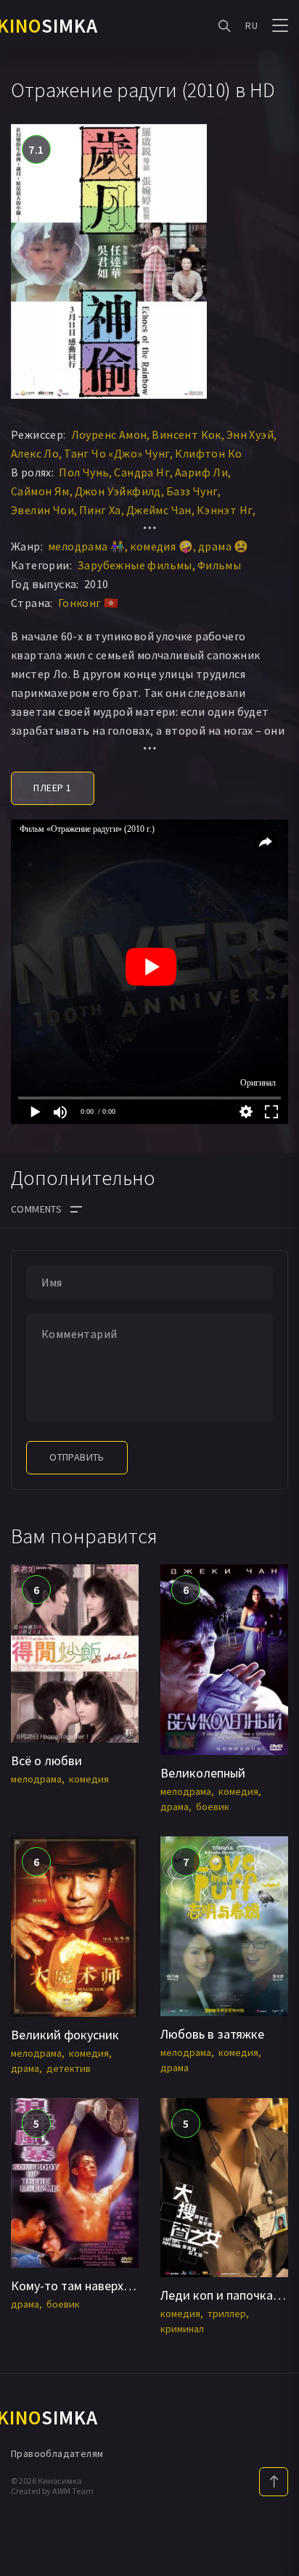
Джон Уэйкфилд (118, 491)
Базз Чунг (192, 491)
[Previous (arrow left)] (25, 1288)
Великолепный (203, 1773)
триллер (227, 2313)
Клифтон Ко (208, 453)
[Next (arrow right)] (274, 1288)
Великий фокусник (65, 2035)
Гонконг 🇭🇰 (89, 603)
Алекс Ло (35, 453)
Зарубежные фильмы (135, 565)
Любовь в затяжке (212, 2034)
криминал (182, 2329)
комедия (89, 1779)
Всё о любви (46, 1760)
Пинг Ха (100, 510)
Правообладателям (57, 2453)
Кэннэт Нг (225, 510)
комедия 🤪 (161, 546)
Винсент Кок (186, 434)
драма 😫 (224, 546)
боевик (213, 1807)
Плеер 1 (52, 788)
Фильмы (219, 565)
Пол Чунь (84, 472)
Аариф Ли (201, 472)
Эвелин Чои (42, 510)
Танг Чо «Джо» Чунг (117, 453)
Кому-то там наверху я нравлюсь (103, 2286)
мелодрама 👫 (86, 546)
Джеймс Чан (159, 510)
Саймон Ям (40, 491)
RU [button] (251, 25)
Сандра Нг (142, 472)
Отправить (77, 1457)
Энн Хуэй (250, 434)
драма (175, 1807)
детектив (69, 2068)
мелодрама (36, 1779)
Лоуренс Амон (109, 434)
